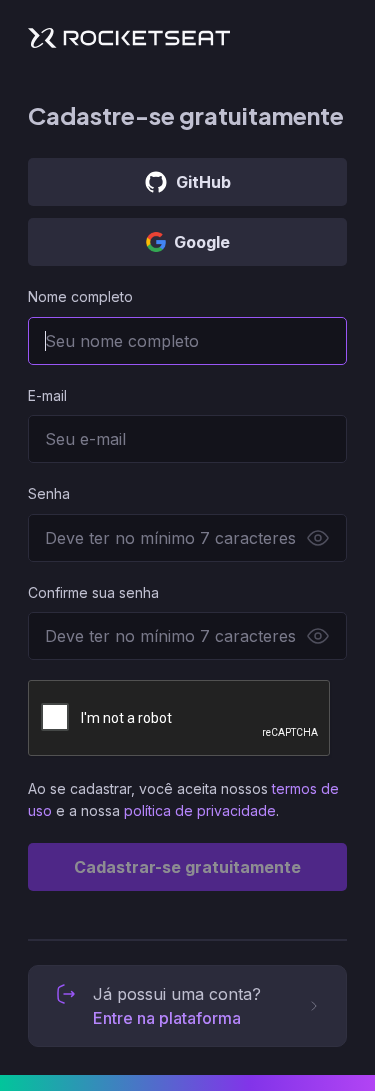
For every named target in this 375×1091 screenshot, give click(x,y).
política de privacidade (200, 810)
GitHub (203, 182)
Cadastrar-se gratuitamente (187, 867)
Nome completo (80, 296)
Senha (49, 493)
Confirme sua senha (93, 592)
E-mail (47, 395)
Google (202, 242)
